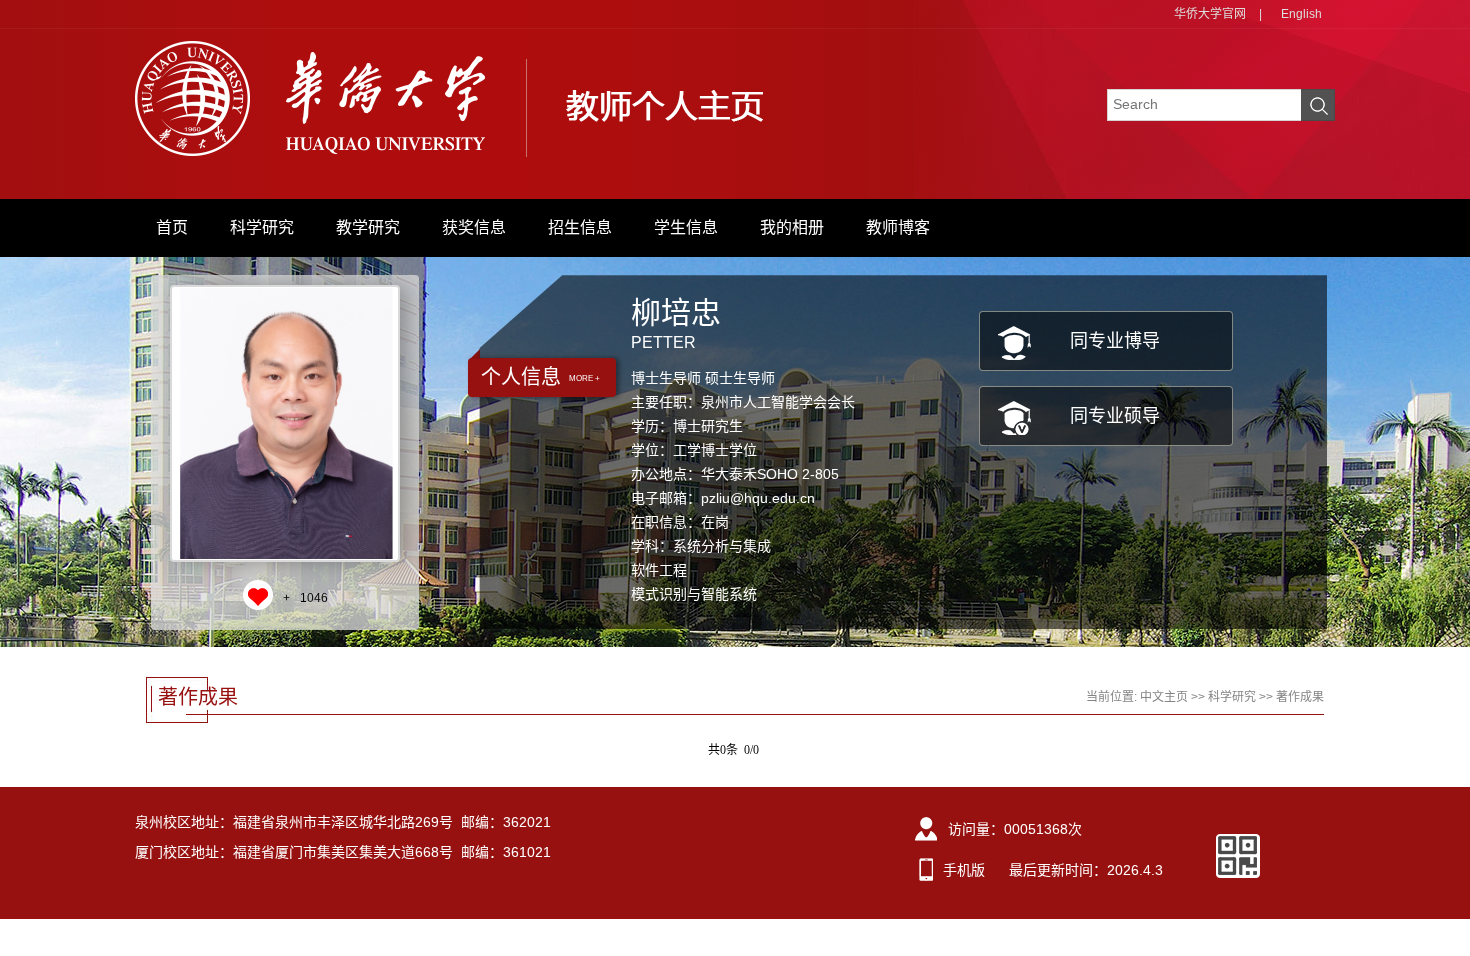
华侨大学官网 (1210, 14)
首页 (172, 227)
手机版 (964, 870)
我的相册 (792, 227)
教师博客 (898, 227)
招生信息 (580, 227)
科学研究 (262, 227)
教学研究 (368, 227)
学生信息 (686, 227)
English (1301, 14)
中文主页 (1164, 697)
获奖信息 (474, 227)
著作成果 (1300, 697)
